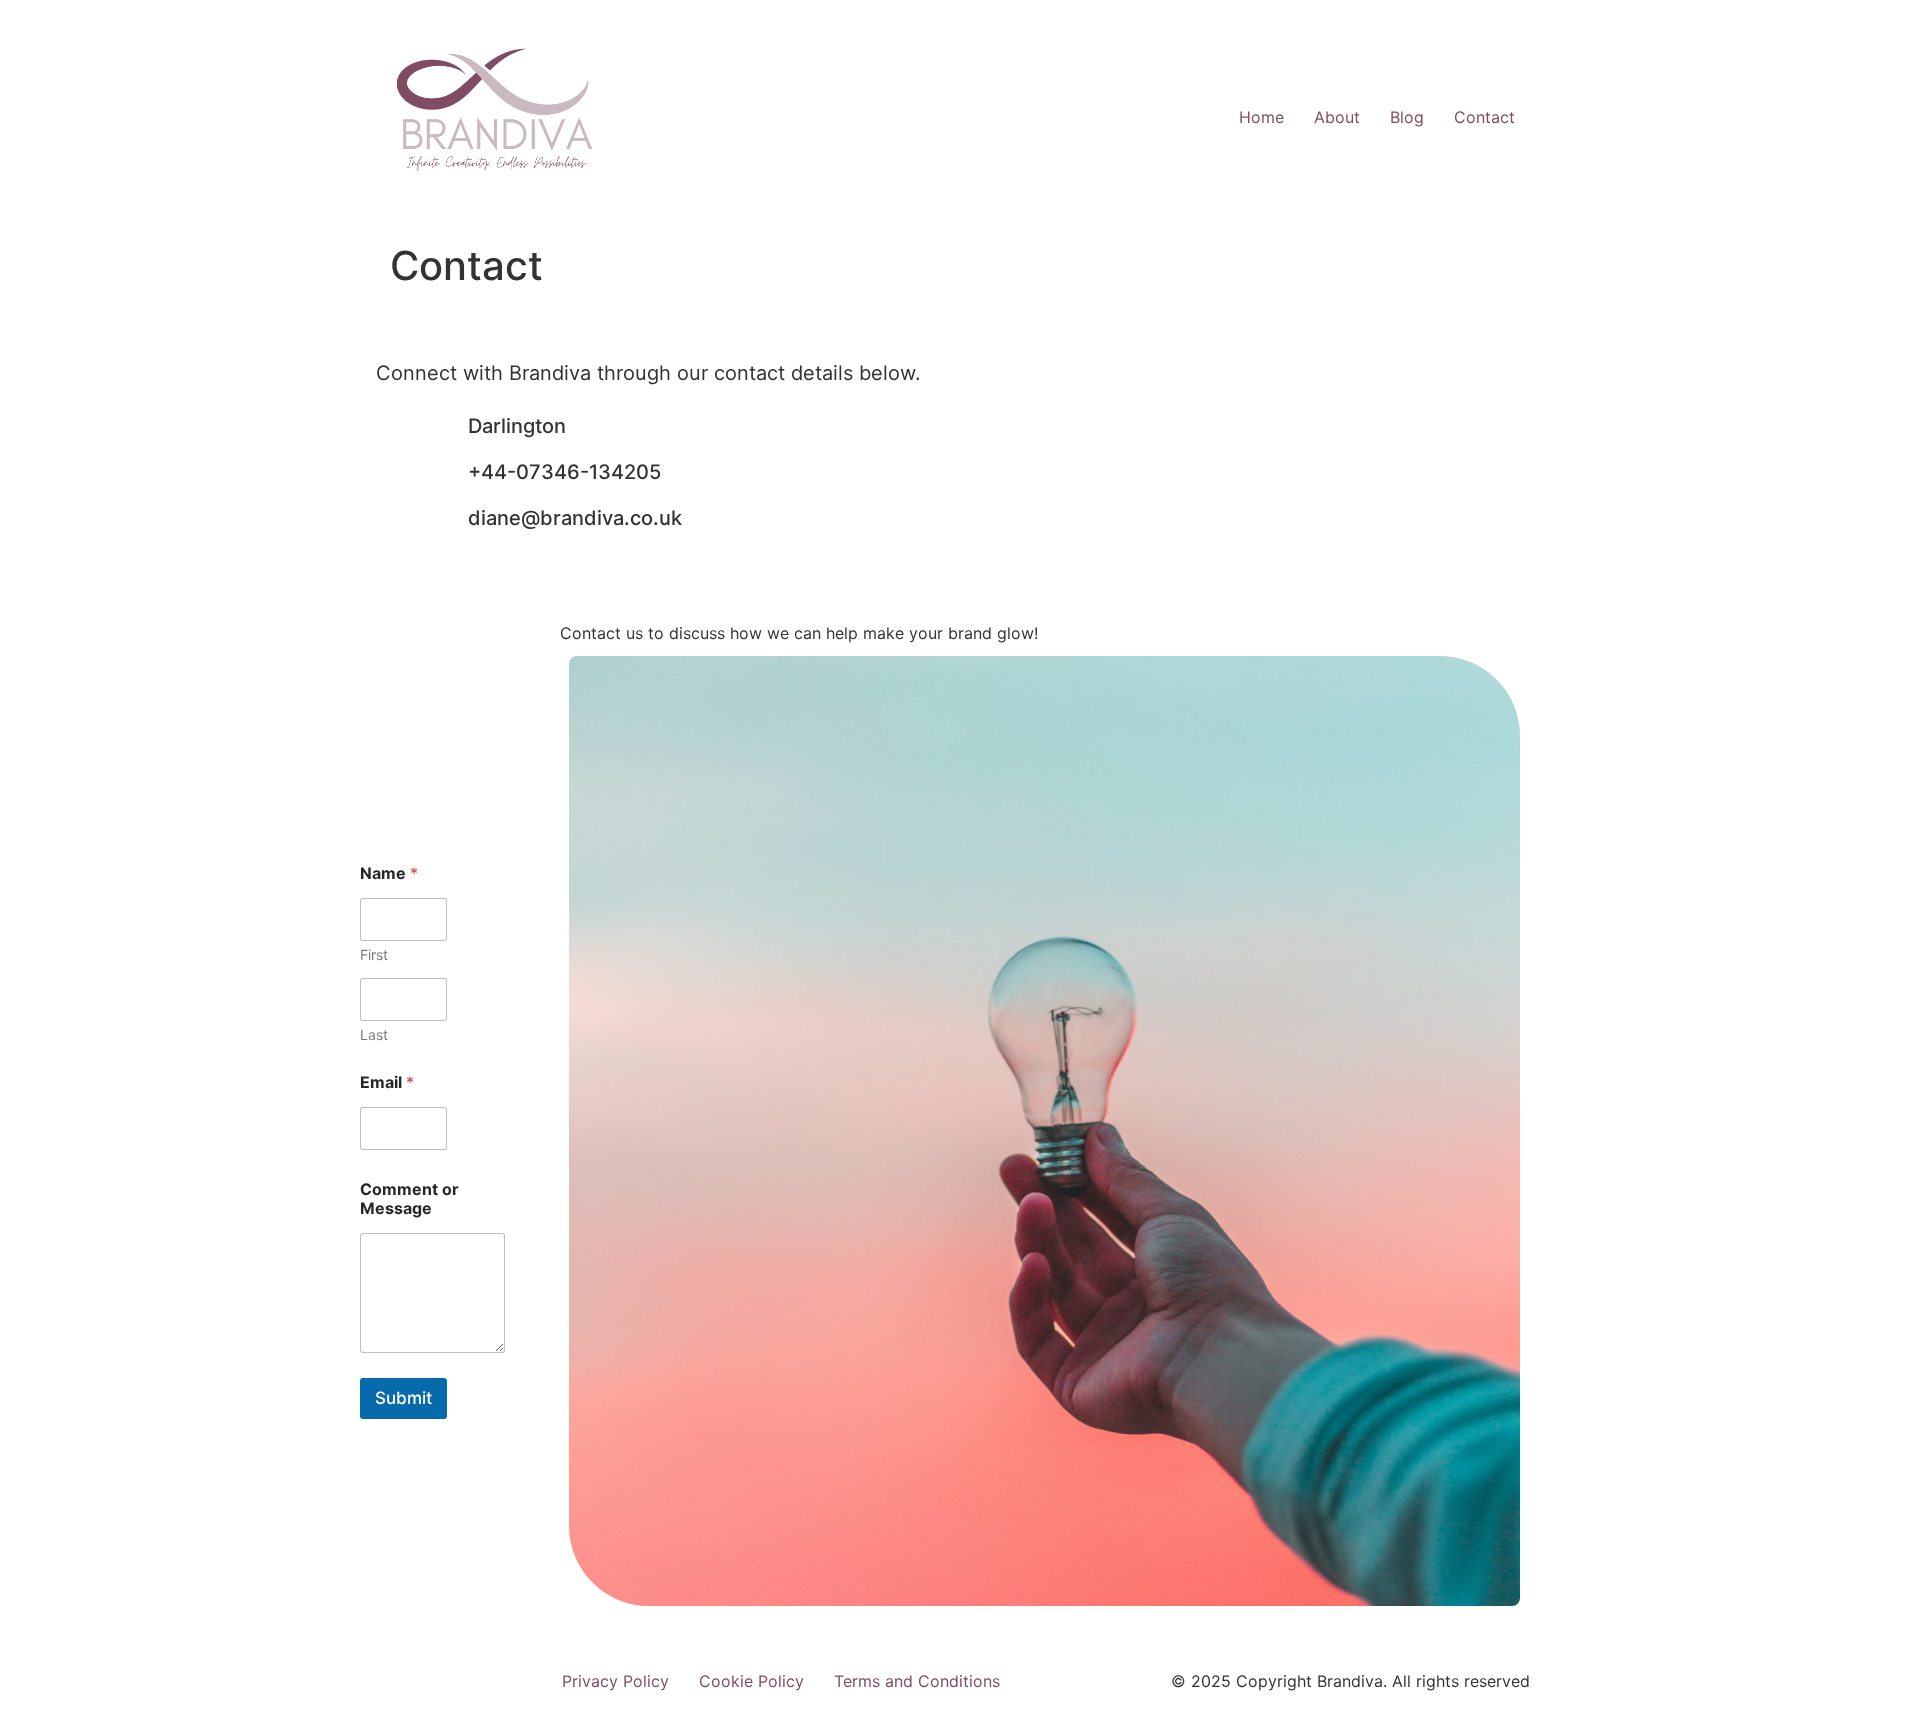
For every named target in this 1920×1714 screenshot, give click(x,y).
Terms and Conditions (917, 1681)
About (1337, 117)
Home (1261, 117)
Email (387, 1082)
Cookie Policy (751, 1681)
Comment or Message (409, 1199)
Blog (1407, 117)
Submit (403, 1398)
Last (374, 1034)
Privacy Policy (615, 1681)
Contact (1484, 117)
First (374, 954)
